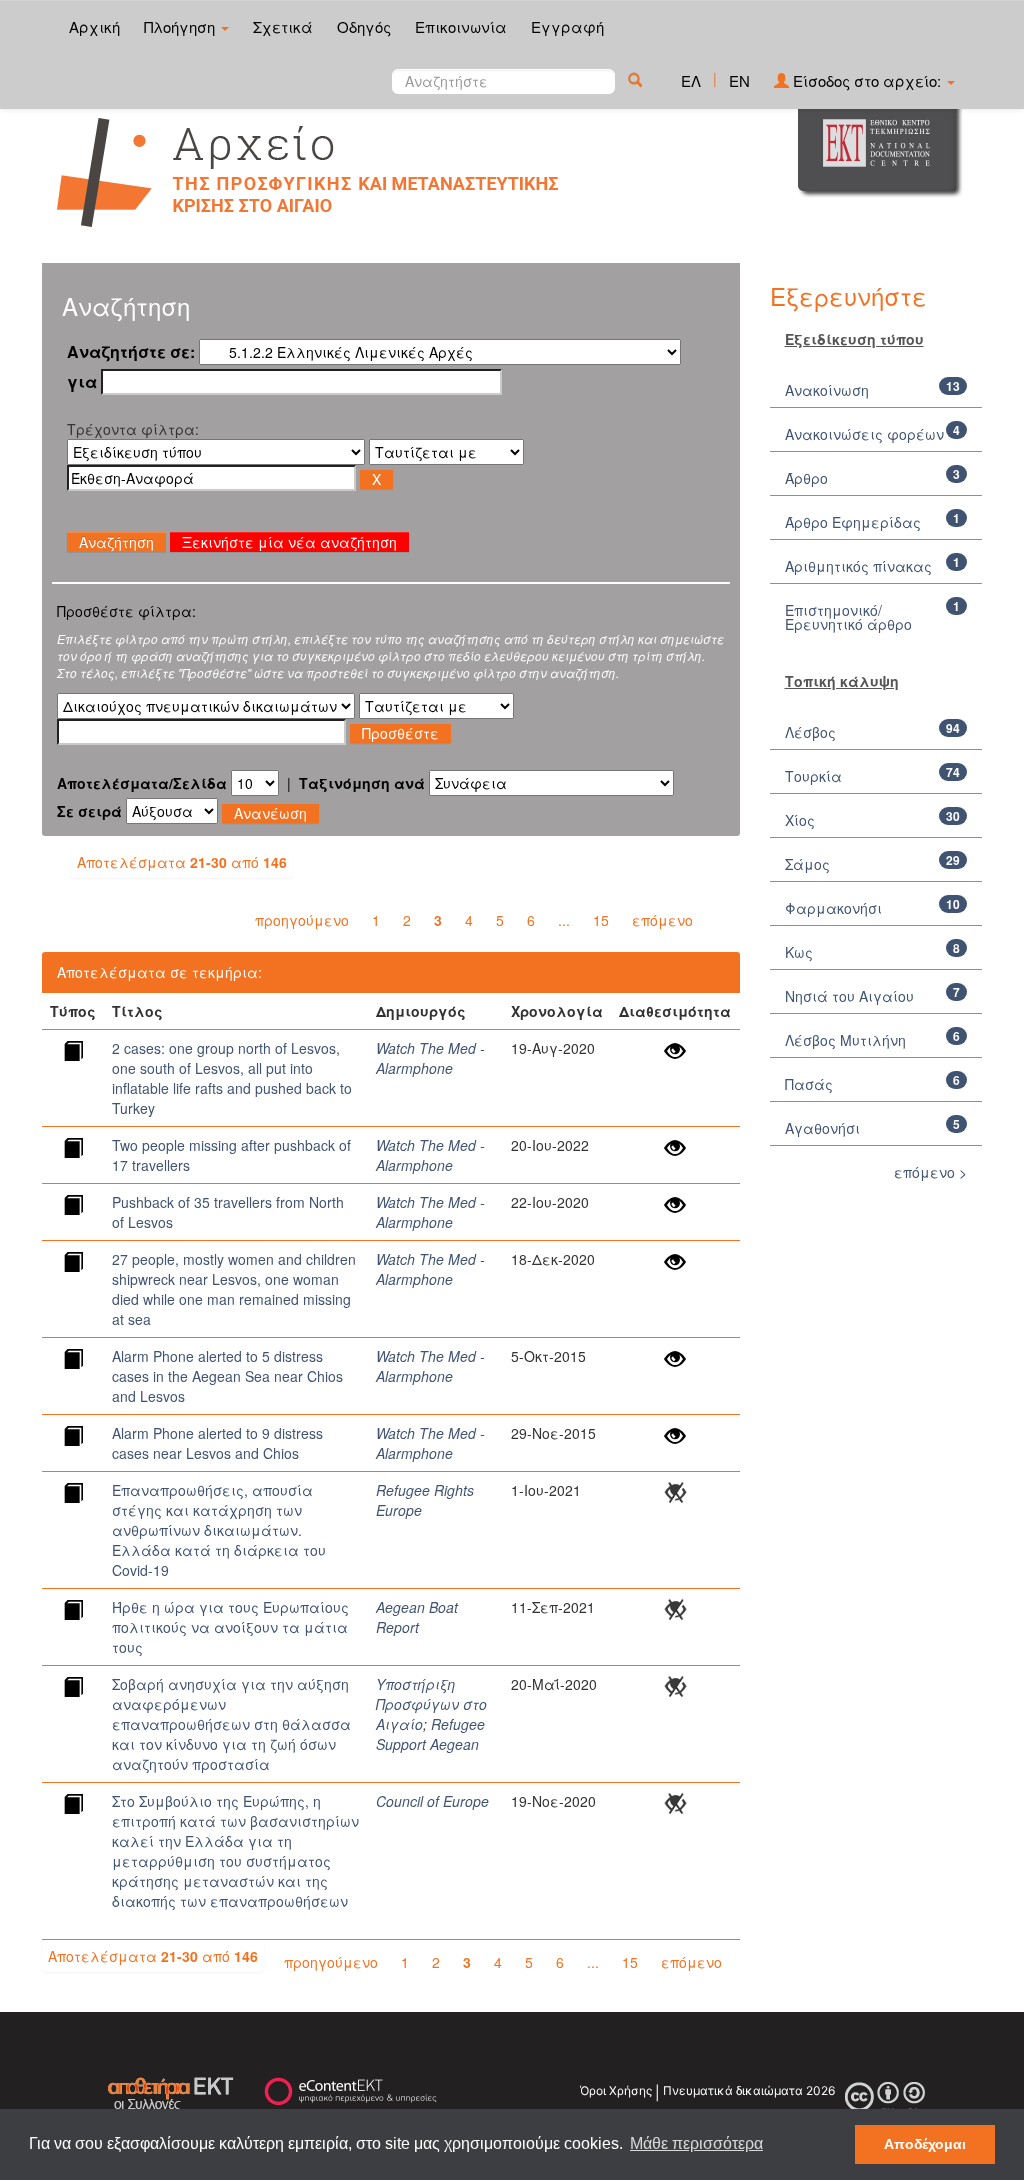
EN (739, 80)
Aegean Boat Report (417, 1617)
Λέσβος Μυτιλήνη (845, 1040)
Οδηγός (364, 26)
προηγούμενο (302, 920)
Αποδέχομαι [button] (925, 2144)
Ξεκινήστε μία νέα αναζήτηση (289, 542)
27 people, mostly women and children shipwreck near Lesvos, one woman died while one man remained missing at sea (234, 1289)
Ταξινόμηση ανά (362, 783)
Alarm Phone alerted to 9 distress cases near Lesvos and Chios (217, 1443)
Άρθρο (806, 478)
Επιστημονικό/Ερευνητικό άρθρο (848, 617)
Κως (799, 952)
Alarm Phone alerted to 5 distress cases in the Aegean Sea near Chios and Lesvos (227, 1376)
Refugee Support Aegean (430, 1734)
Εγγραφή (567, 26)
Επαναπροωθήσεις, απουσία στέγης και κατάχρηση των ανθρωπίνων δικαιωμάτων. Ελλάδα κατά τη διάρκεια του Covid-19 (219, 1530)
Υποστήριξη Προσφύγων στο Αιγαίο (431, 1704)
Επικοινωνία (461, 26)
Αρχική (94, 26)
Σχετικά (283, 26)
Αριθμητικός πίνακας (858, 566)
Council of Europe (432, 1801)
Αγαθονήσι (822, 1128)
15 (601, 920)
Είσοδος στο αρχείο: (867, 80)
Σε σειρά (89, 811)
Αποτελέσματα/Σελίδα (142, 783)
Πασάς (809, 1084)
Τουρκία (813, 776)
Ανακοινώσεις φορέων (864, 434)
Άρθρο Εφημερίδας (853, 522)
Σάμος (807, 864)
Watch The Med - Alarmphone (430, 1058)
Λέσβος (810, 732)
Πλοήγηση (181, 26)
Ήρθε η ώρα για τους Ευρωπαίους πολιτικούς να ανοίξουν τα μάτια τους (230, 1627)
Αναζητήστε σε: (131, 352)
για (82, 382)
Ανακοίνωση (827, 390)
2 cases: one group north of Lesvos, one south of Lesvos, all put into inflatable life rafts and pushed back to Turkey (232, 1078)
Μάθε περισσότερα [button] (696, 2143)
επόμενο (662, 920)
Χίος (800, 820)
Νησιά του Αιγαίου (849, 996)
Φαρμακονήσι (833, 908)
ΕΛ (691, 80)
